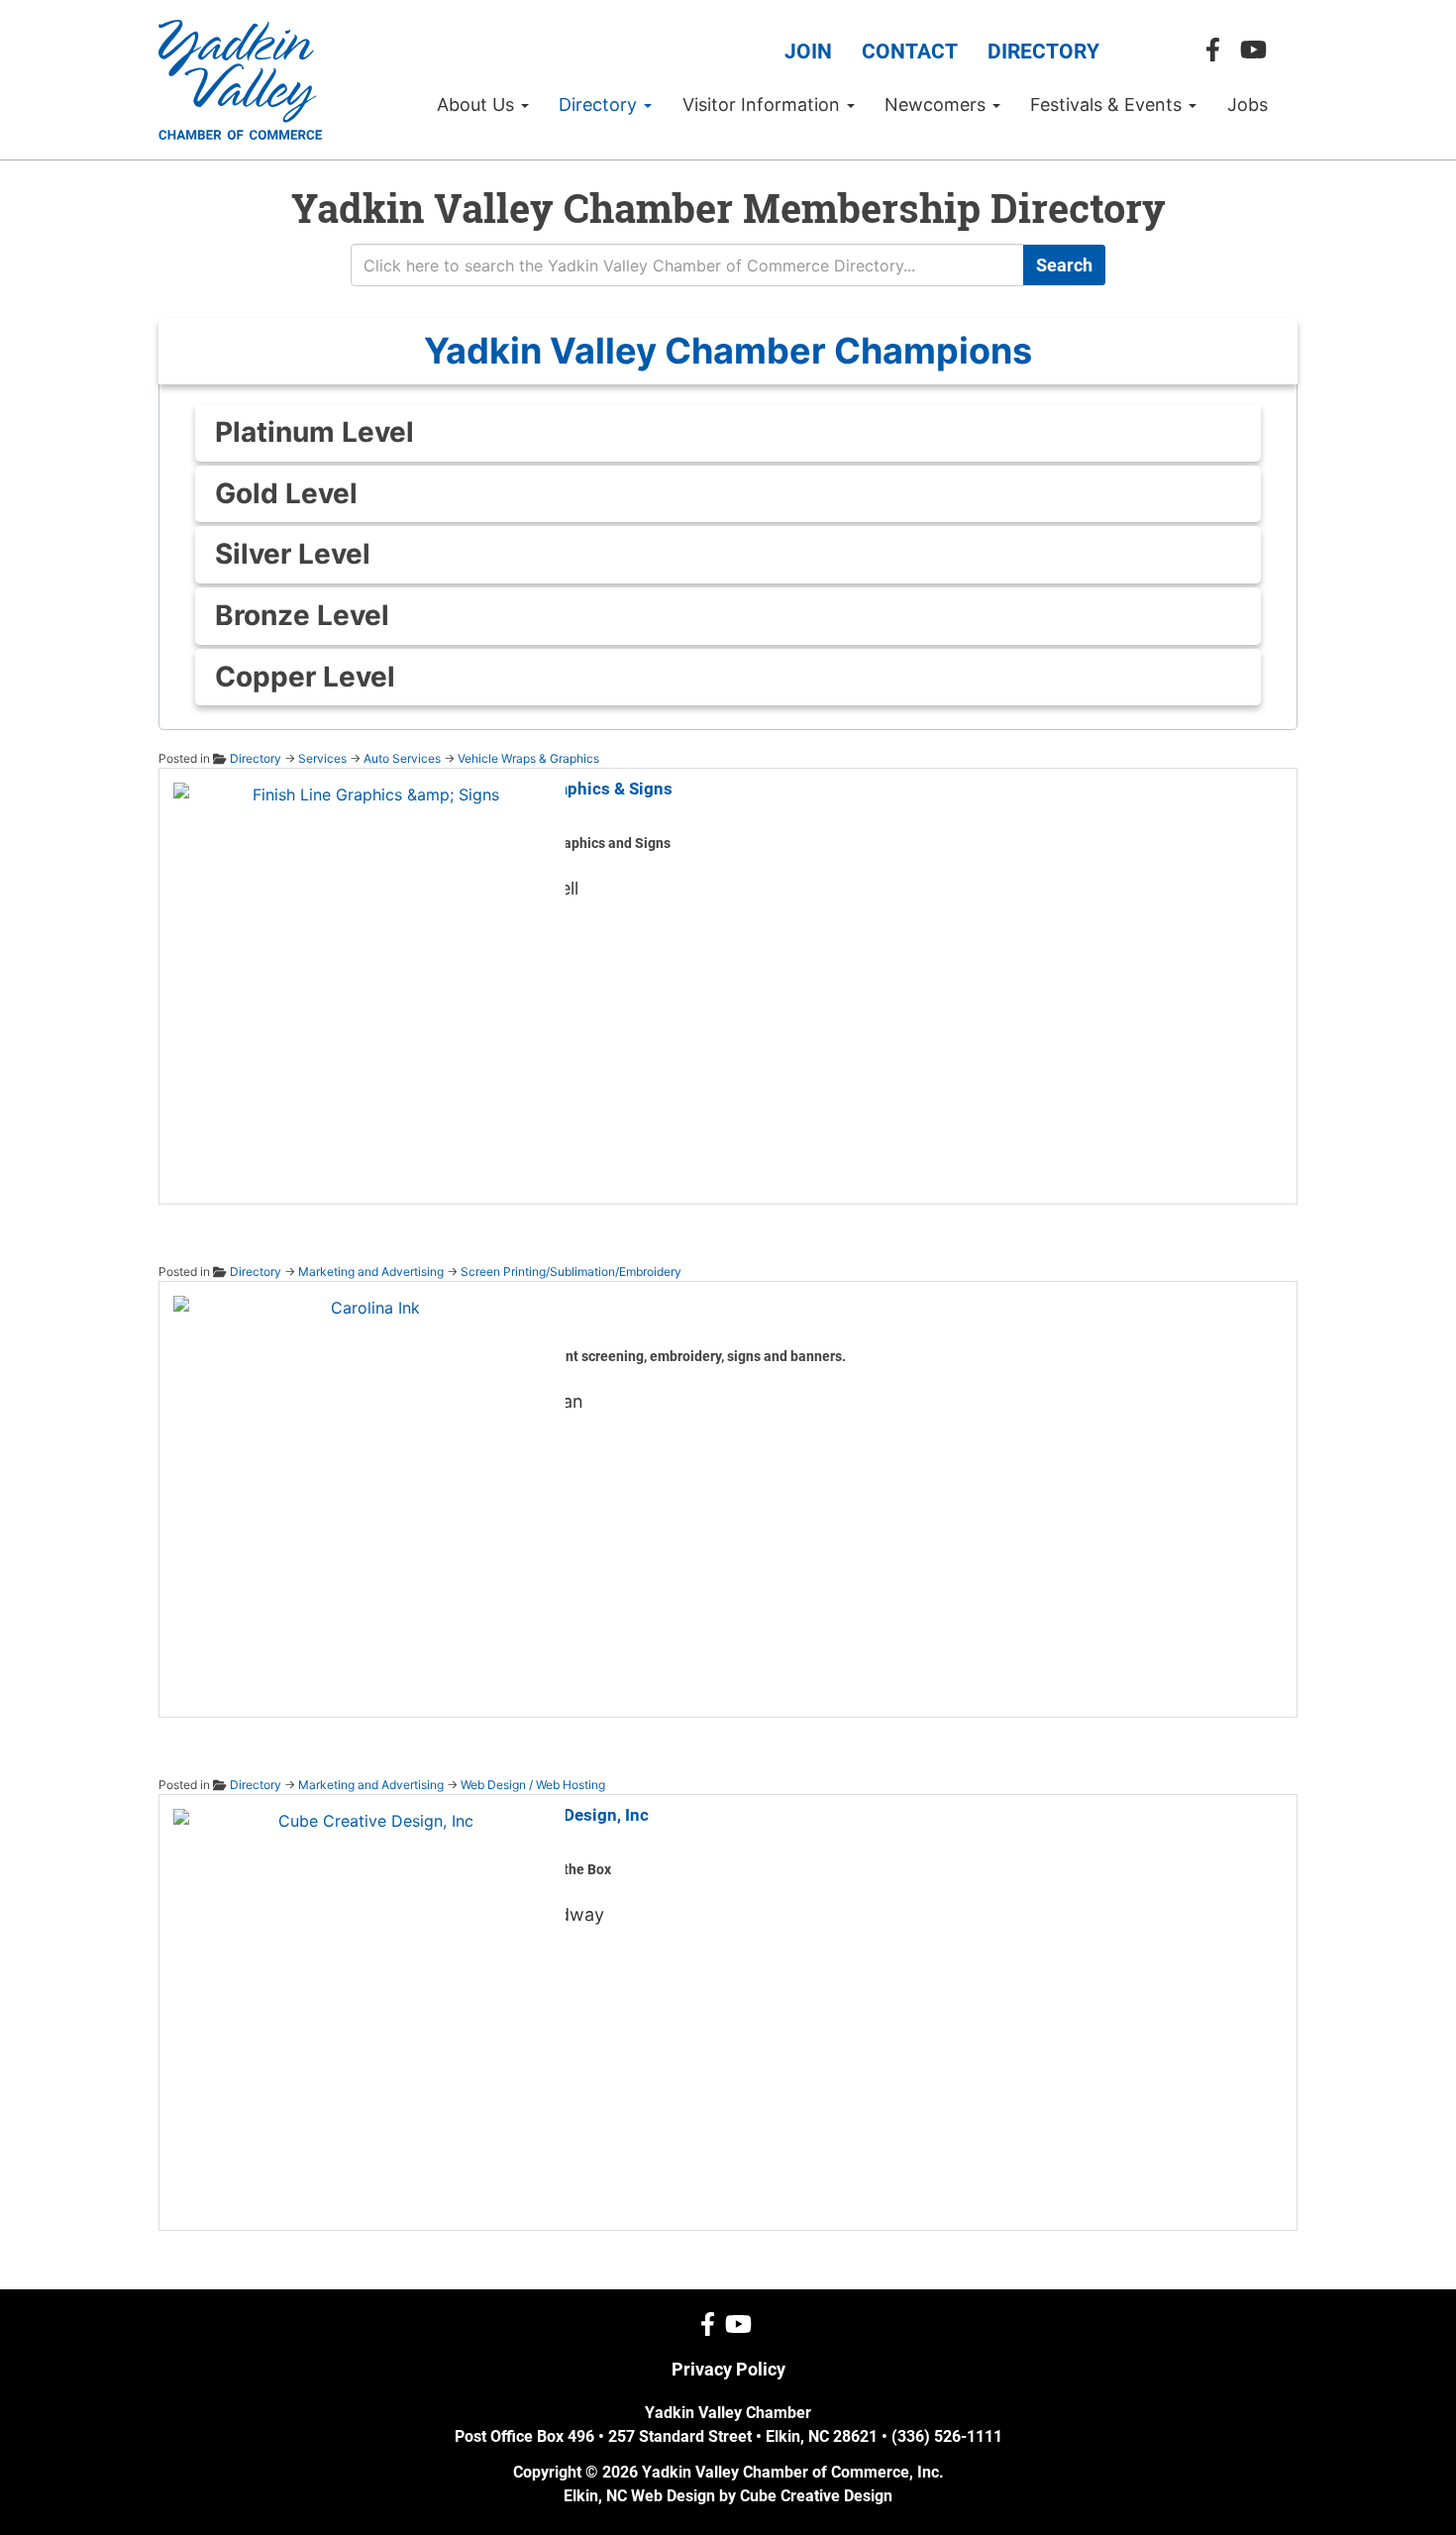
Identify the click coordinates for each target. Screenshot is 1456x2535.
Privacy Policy (728, 2369)
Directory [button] (600, 105)
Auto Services (402, 758)
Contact (910, 52)
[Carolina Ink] (367, 1489)
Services (322, 758)
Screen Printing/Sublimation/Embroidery (571, 1271)
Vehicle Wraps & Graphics (528, 758)
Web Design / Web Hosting (533, 1785)
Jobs (1248, 105)
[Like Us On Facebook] (1218, 50)
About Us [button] (478, 105)
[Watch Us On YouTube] (1258, 50)
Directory (1043, 52)
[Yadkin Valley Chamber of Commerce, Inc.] (240, 80)
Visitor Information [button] (764, 105)
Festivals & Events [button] (1108, 105)
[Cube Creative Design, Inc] (367, 2002)
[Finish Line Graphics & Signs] (367, 976)
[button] (728, 351)
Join (808, 52)
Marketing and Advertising (371, 1271)
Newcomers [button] (937, 105)
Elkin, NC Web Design (639, 2496)
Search (1064, 265)
